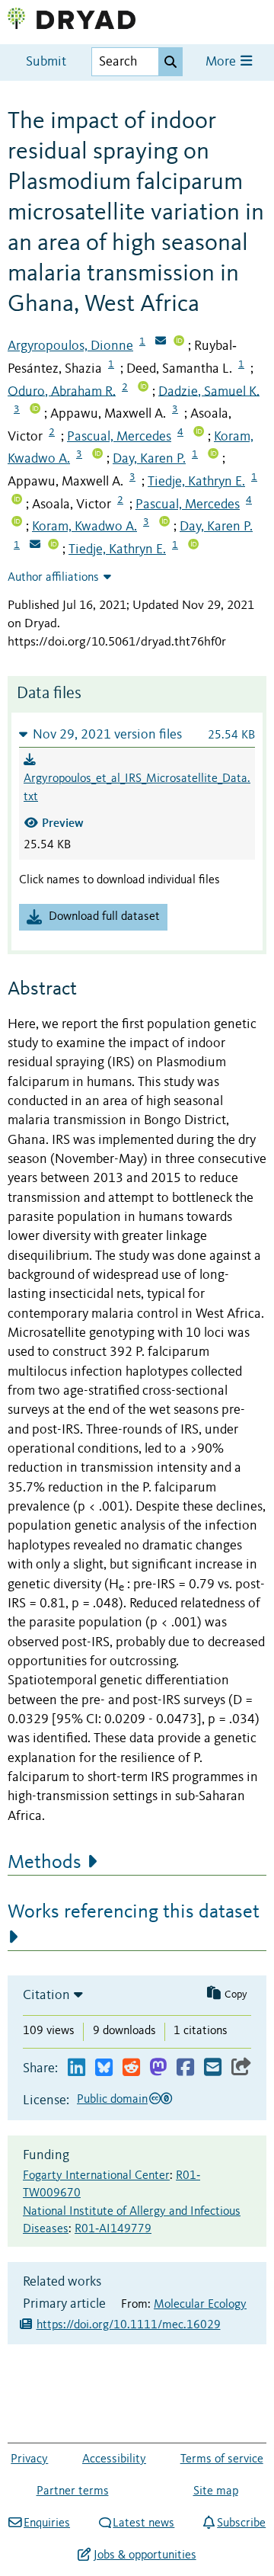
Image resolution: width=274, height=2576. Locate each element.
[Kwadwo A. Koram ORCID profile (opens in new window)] (97, 455)
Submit (46, 62)
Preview (63, 823)
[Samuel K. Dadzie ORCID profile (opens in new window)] (35, 410)
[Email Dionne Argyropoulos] (161, 342)
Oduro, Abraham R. (62, 391)
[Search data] (170, 62)
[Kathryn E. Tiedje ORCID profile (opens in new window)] (17, 501)
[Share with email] (213, 2068)
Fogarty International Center (96, 2176)
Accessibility (114, 2459)
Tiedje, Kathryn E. (196, 482)
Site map (216, 2491)
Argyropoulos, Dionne (70, 346)
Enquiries (47, 2523)
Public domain (112, 2100)
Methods (45, 1863)
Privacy (29, 2459)
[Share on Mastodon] (158, 2068)
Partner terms (73, 2491)
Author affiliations (53, 578)
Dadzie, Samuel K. (209, 391)
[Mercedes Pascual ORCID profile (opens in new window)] (199, 433)
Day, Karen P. (149, 459)
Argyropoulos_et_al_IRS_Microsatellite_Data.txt (137, 788)
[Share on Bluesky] (104, 2068)
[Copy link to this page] (241, 2068)
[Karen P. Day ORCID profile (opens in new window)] (213, 455)
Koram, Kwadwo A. (84, 527)
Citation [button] (46, 1995)
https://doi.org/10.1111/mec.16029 (129, 2325)
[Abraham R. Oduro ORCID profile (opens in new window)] (143, 388)
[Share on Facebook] (185, 2068)
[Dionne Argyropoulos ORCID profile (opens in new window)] (179, 342)
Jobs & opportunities (145, 2555)
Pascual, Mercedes (119, 437)
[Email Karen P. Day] (35, 546)
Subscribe (241, 2523)
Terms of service (222, 2459)
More (222, 62)
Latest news (143, 2523)
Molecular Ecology (200, 2305)
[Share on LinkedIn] (76, 2068)
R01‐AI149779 (113, 2229)
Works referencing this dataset (134, 1912)
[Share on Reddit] (131, 2068)
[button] (137, 734)
